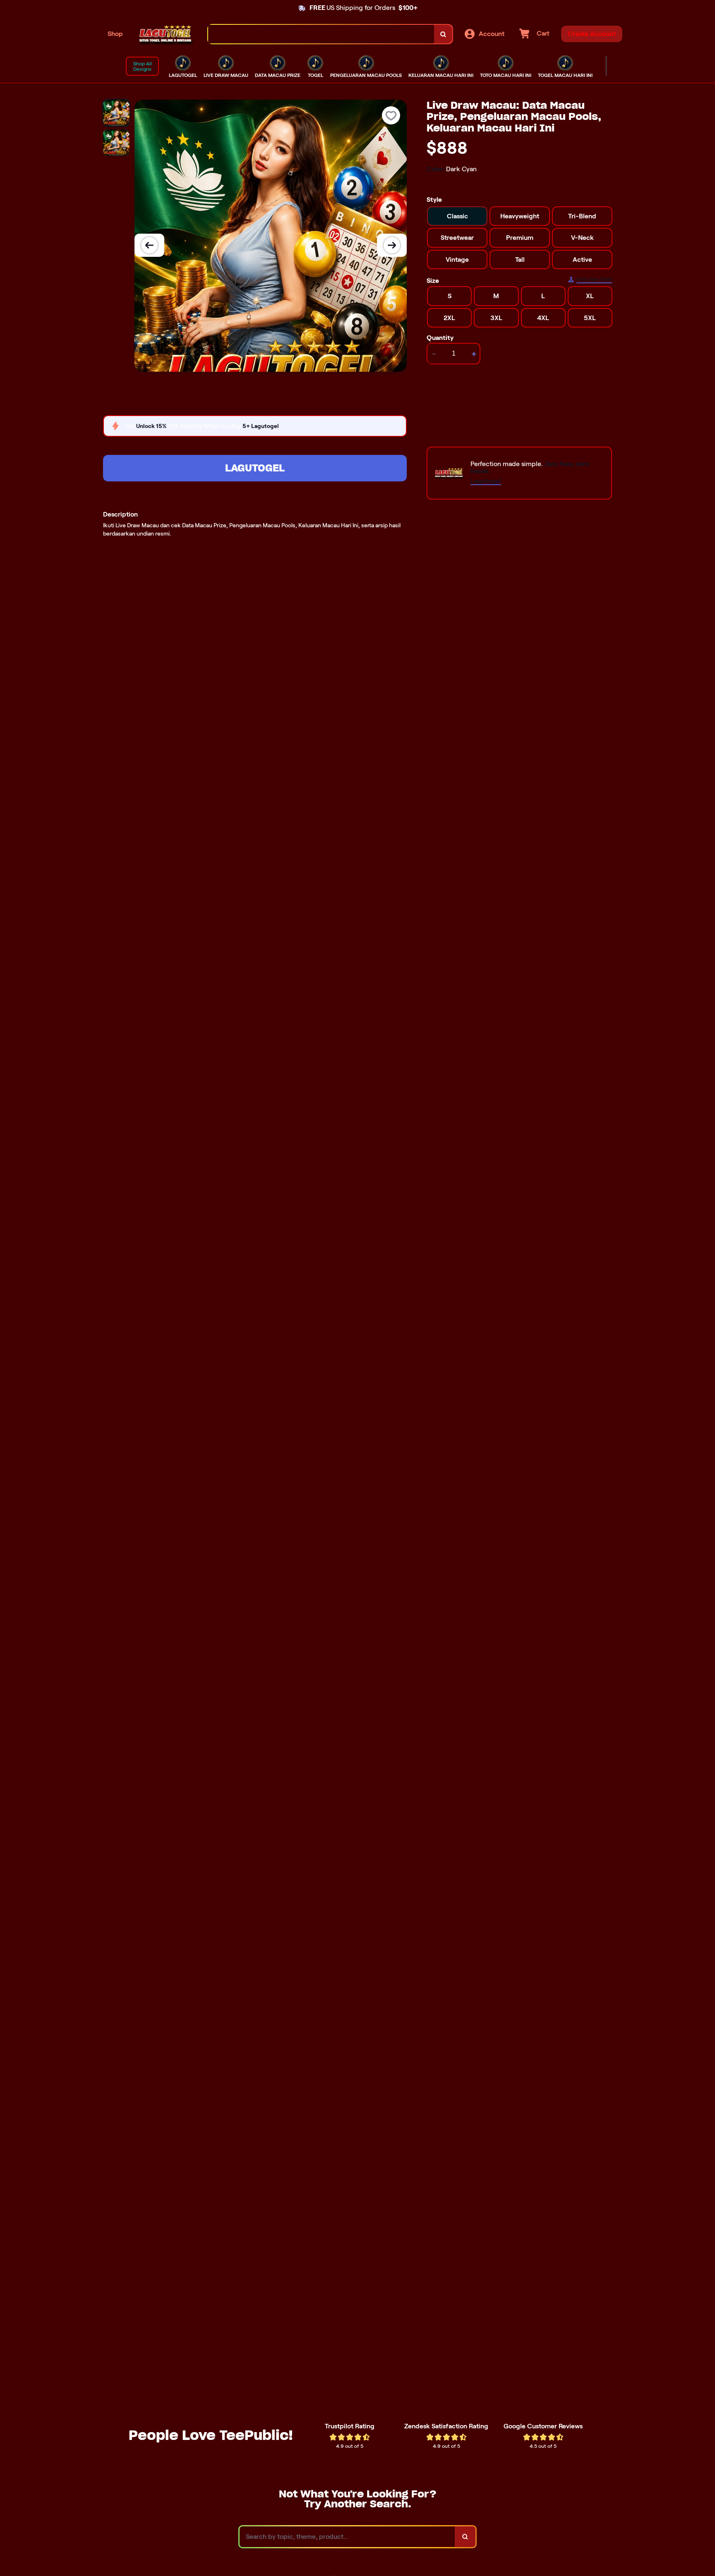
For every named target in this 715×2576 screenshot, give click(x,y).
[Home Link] (166, 34)
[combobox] (321, 34)
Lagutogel (255, 468)
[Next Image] (392, 245)
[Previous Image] (149, 245)
